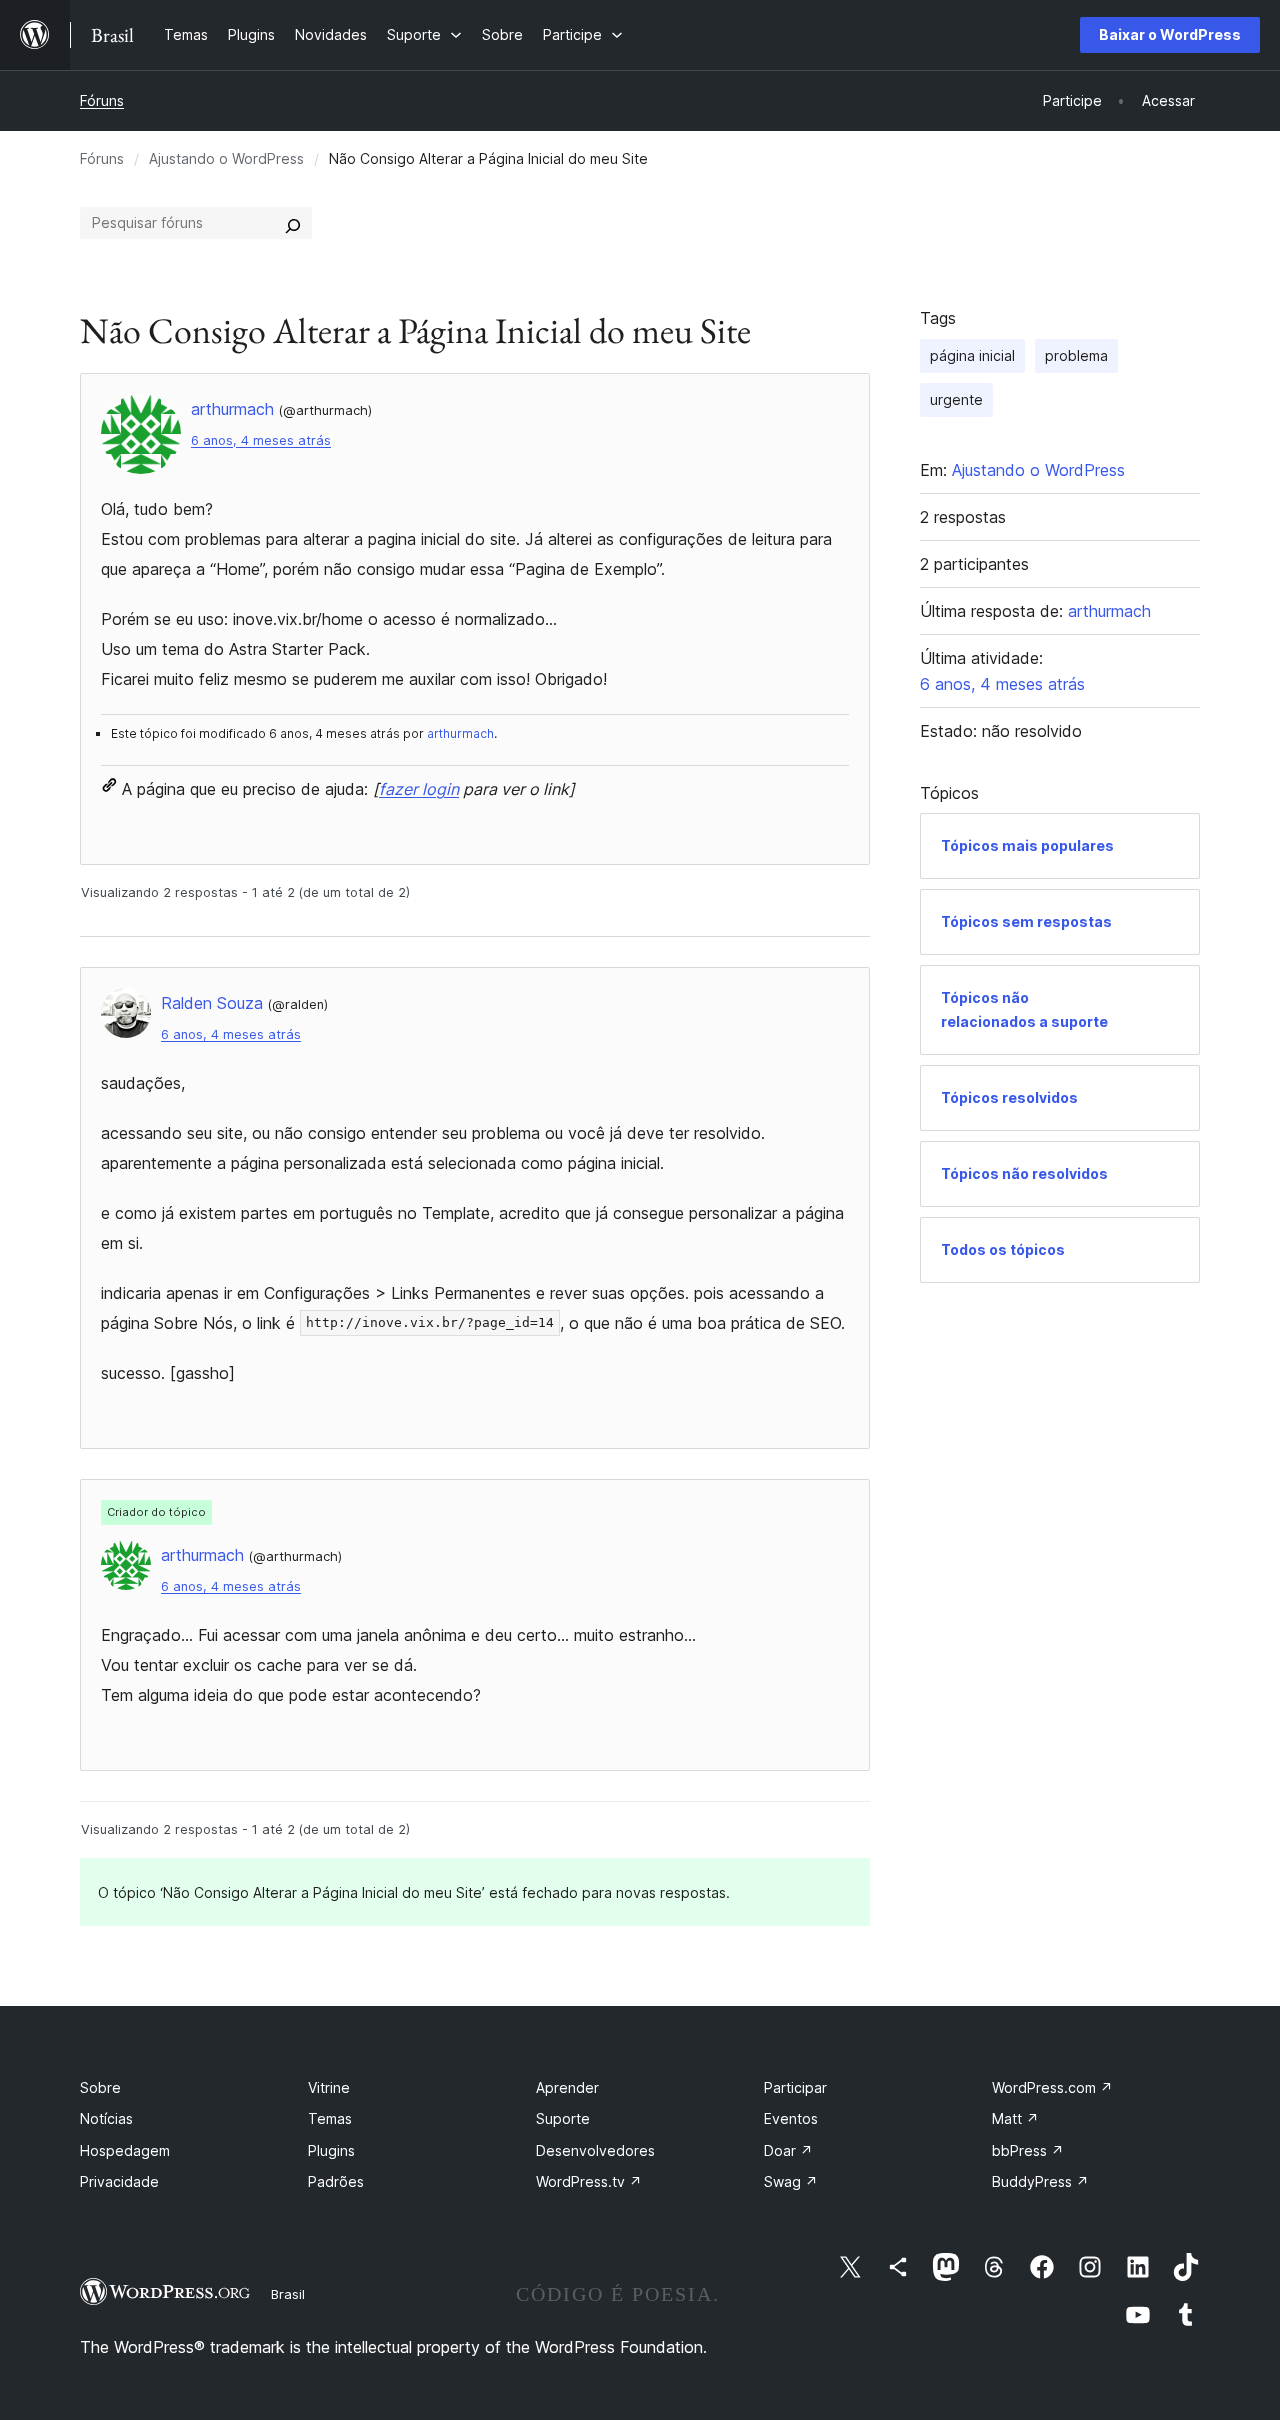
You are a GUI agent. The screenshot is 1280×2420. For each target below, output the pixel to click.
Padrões (336, 2181)
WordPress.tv (589, 2181)
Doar (788, 2150)
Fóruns (102, 100)
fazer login (419, 789)
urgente (956, 399)
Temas (330, 2118)
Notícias (106, 2118)
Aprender (567, 2087)
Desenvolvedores (595, 2150)
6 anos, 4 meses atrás (261, 440)
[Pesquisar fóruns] (293, 223)
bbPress (1028, 2150)
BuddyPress (1040, 2181)
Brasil (288, 2294)
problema (1076, 355)
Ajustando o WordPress (226, 158)
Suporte (563, 2118)
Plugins (331, 2150)
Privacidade (119, 2181)
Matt (1015, 2118)
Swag (791, 2181)
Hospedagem (125, 2150)
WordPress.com (1052, 2087)
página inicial (972, 355)
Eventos (791, 2118)
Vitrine (329, 2087)
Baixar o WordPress (1170, 34)
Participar (795, 2087)
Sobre (100, 2087)
